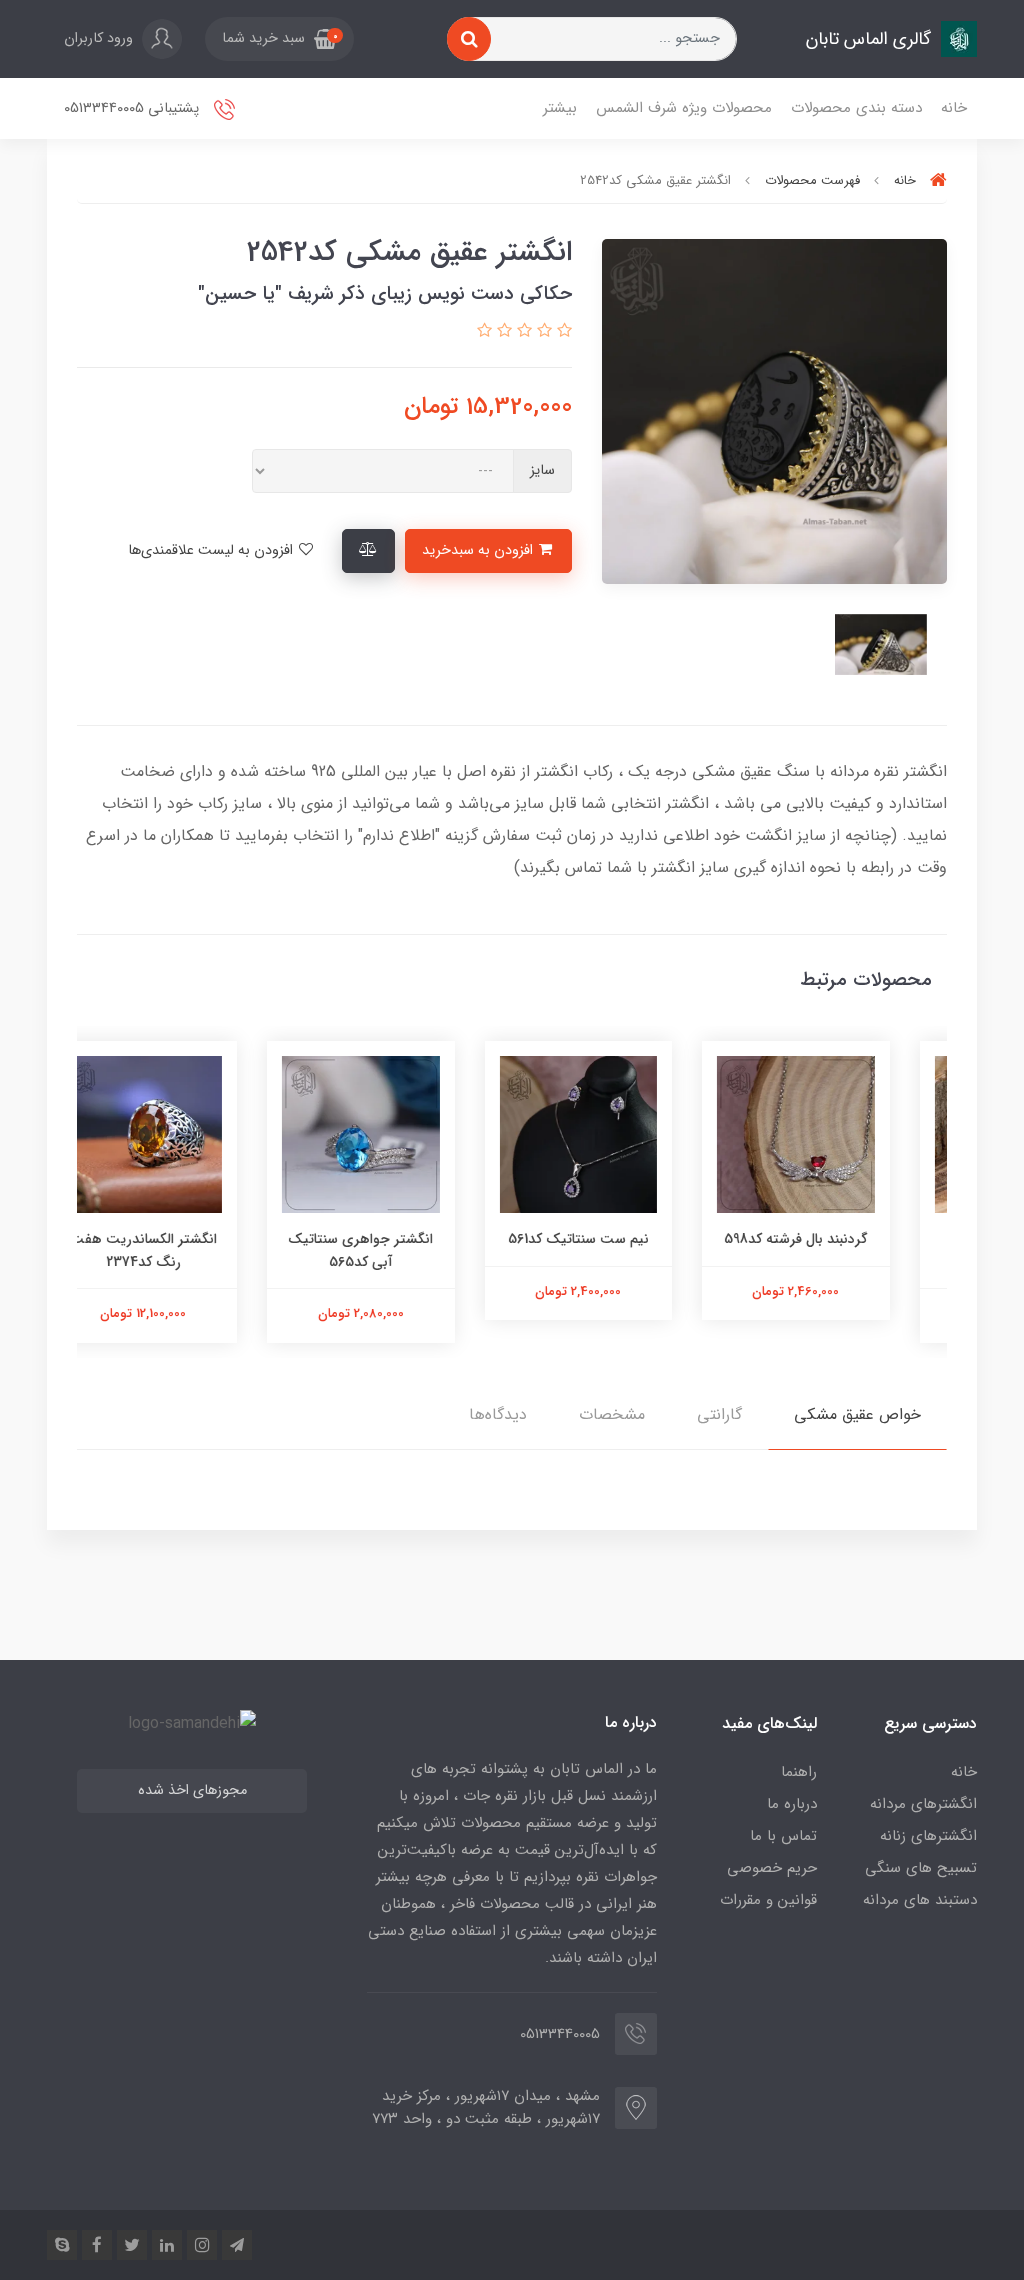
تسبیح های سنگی (921, 1868)
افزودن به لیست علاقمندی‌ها (212, 550)
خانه (954, 108)
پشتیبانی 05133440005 (133, 108)
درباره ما (792, 1804)
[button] (279, 39)
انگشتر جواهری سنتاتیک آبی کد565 (403, 1250)
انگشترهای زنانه (928, 1836)
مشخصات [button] (612, 1414)
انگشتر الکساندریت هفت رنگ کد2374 (186, 1250)
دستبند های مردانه (920, 1900)
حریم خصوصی (772, 1868)
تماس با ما (783, 1836)
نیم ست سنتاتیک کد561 (621, 1239)
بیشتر (560, 108)
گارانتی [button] (719, 1414)
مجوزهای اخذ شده (192, 1790)
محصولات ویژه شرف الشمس (684, 108)
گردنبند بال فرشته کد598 (839, 1239)
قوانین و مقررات (768, 1900)
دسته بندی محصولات (856, 108)
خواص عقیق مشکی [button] (857, 1414)
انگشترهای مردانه (923, 1804)
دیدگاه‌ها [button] (498, 1414)
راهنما (799, 1772)
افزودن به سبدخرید (479, 550)
